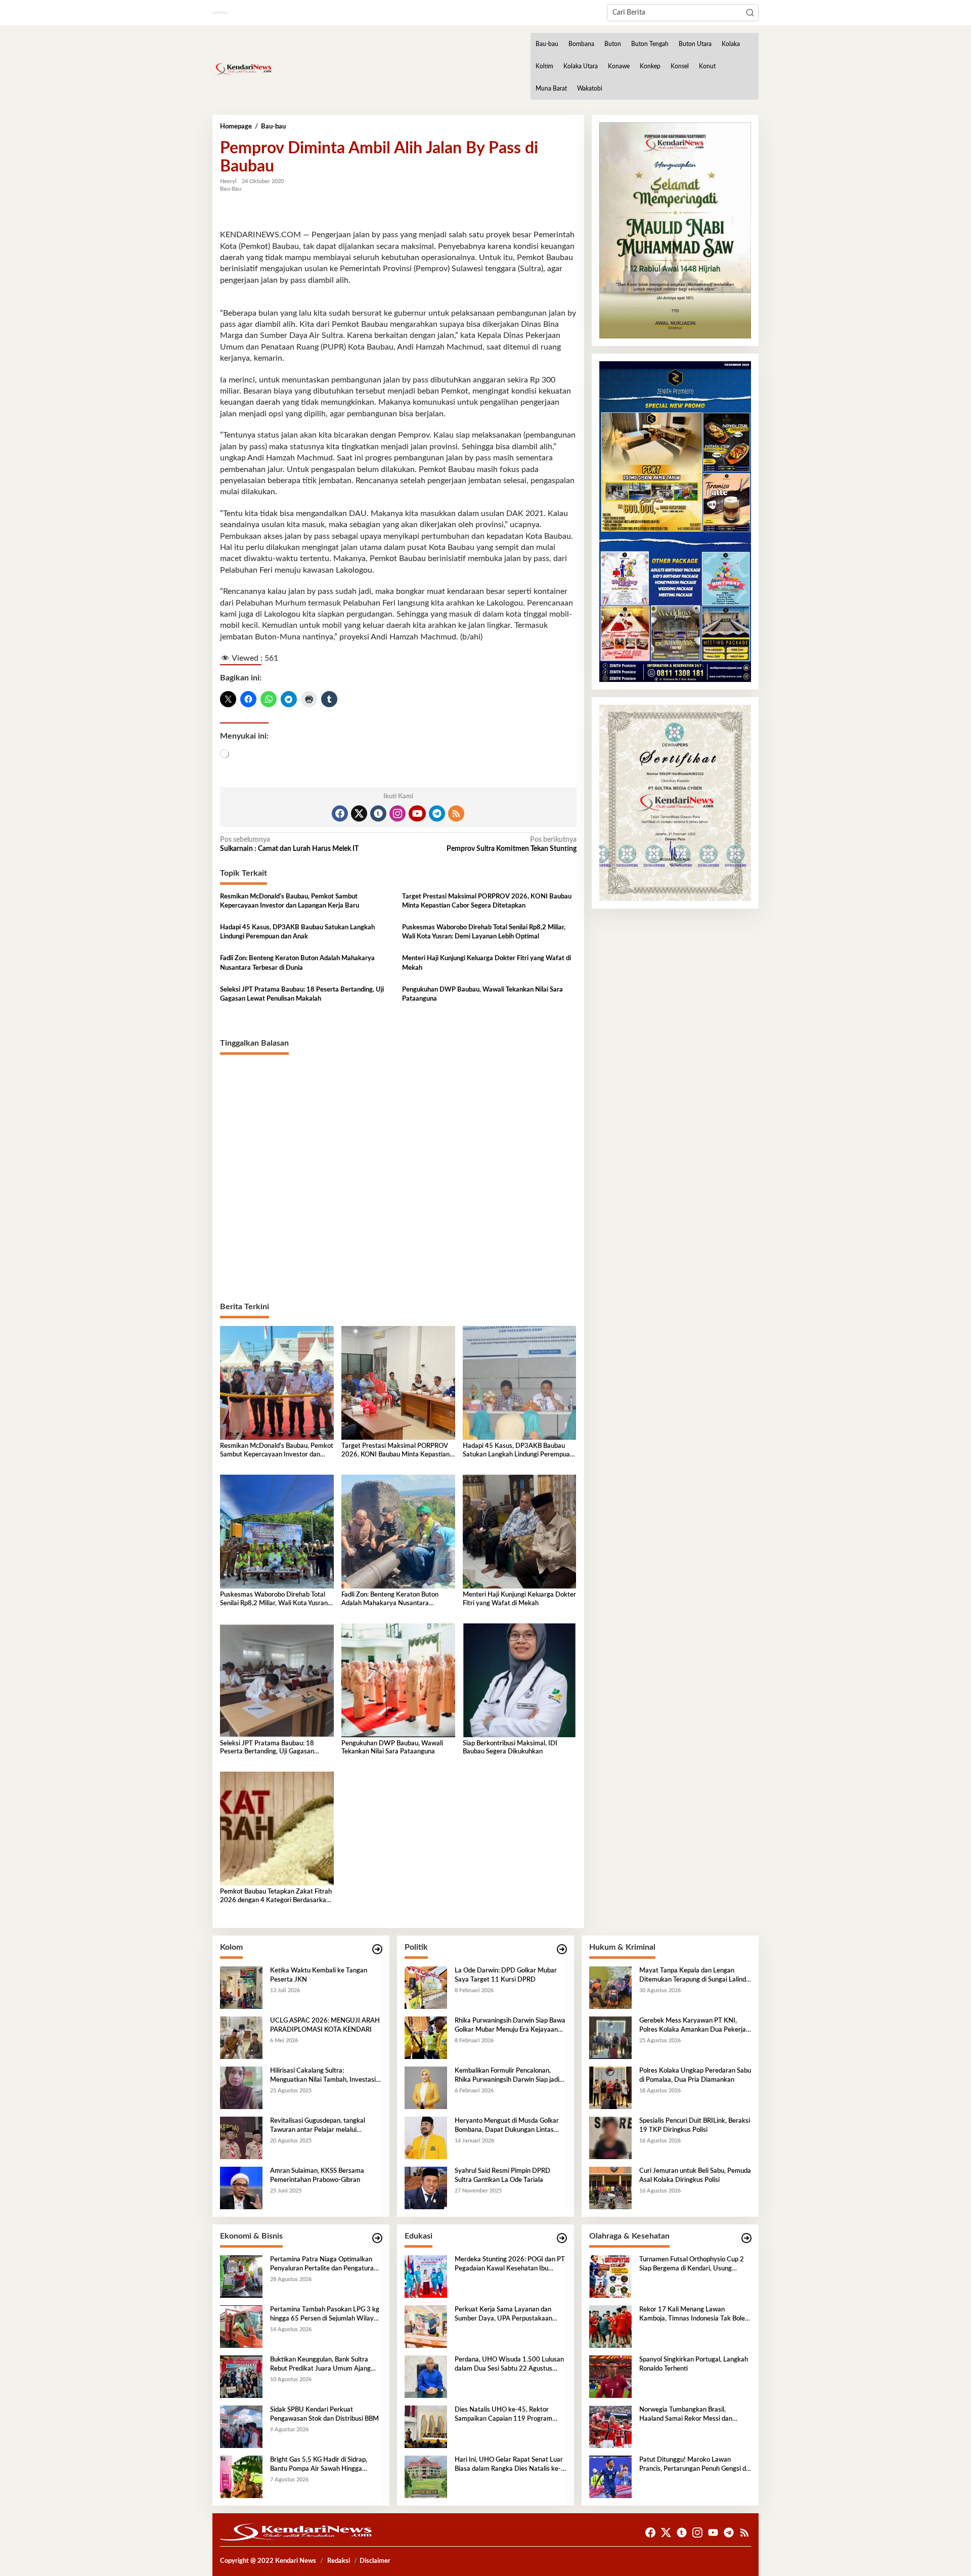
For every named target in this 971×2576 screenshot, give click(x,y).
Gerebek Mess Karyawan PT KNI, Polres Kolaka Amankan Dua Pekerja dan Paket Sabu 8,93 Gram (693, 2026)
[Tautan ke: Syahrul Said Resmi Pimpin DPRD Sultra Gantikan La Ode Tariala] (426, 2188)
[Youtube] (417, 813)
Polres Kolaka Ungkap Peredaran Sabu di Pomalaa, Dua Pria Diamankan (695, 2075)
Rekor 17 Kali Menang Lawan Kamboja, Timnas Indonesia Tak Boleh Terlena (694, 2315)
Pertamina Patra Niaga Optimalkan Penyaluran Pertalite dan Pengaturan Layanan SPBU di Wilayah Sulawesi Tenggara (324, 2265)
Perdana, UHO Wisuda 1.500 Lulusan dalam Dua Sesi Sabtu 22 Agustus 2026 (509, 2365)
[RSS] (456, 813)
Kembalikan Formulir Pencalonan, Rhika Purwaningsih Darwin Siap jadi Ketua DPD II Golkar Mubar (507, 2076)
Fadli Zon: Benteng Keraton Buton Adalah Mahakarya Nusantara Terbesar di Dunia (297, 963)
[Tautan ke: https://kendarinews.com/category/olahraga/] (746, 2238)
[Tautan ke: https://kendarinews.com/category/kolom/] (377, 1949)
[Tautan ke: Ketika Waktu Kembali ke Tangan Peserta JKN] (241, 1988)
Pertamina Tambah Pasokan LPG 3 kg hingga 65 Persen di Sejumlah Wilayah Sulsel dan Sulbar (325, 2315)
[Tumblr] (378, 813)
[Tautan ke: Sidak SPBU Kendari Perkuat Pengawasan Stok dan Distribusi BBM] (241, 2427)
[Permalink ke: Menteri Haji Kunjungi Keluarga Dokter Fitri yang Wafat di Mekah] (520, 1531)
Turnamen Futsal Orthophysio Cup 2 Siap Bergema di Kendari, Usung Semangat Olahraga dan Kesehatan (692, 2265)
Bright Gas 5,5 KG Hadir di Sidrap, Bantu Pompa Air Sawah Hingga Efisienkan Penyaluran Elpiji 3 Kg (319, 2465)
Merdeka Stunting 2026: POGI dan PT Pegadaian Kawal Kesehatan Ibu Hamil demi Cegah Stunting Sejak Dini (510, 2265)
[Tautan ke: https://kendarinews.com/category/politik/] (562, 1949)
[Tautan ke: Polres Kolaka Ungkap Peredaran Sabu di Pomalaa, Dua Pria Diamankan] (610, 2088)
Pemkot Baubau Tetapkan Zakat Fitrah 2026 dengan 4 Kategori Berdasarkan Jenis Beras (276, 1897)
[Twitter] (359, 813)
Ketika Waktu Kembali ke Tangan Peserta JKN (319, 1975)
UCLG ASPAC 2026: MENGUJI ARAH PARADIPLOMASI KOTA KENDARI (325, 2025)
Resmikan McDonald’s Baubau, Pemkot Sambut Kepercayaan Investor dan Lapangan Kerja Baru (290, 901)
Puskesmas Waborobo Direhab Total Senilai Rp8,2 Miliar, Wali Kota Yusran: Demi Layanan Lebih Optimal (484, 932)
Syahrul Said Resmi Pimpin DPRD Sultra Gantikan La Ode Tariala (502, 2176)
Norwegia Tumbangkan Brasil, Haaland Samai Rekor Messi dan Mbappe (686, 2415)
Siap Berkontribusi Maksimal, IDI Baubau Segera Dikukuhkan (510, 1748)
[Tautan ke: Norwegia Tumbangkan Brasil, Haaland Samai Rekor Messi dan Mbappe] (610, 2427)
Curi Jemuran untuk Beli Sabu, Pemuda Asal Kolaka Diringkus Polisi (695, 2176)
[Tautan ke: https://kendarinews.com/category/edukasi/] (562, 2238)
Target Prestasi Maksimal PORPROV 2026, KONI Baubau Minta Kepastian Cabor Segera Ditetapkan (487, 901)
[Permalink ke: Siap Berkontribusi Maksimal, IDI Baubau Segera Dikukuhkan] (520, 1680)
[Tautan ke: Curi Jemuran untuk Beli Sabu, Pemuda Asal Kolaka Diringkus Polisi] (610, 2188)
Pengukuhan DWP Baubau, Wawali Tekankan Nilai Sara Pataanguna (482, 994)
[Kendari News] (242, 69)
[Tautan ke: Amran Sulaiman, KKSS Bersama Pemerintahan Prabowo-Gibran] (241, 2188)
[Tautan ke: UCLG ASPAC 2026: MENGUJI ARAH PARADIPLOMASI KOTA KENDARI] (241, 2038)
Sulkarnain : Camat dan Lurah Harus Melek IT (289, 844)
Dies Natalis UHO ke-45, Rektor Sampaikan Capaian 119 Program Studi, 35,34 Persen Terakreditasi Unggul (503, 2415)
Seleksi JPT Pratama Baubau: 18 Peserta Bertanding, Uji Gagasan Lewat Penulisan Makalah (302, 994)
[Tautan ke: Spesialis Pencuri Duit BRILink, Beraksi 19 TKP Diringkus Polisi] (610, 2138)
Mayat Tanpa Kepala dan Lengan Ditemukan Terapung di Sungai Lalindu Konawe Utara (694, 1976)
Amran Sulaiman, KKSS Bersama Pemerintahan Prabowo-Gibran (317, 2176)
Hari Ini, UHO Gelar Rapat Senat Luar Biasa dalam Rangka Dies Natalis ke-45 (509, 2465)
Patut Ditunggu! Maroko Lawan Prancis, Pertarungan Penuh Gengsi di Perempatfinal (693, 2465)
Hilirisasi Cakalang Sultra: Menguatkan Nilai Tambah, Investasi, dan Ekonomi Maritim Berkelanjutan (324, 2076)
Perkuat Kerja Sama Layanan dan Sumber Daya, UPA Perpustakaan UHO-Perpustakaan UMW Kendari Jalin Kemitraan (506, 2315)
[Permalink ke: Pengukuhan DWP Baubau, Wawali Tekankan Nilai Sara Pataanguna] (398, 1680)
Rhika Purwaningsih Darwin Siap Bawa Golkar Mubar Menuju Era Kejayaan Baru (510, 2026)
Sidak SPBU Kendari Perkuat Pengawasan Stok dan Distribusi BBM (324, 2414)
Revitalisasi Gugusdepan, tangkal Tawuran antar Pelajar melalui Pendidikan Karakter (318, 2126)
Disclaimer (375, 2561)
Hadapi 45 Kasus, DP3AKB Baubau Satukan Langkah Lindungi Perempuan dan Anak (297, 932)
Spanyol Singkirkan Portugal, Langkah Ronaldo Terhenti (694, 2364)
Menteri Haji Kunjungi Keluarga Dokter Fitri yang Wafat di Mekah (487, 963)
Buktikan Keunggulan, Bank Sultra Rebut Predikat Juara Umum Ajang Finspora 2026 (320, 2365)
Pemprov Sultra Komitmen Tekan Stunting (511, 844)
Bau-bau (231, 189)
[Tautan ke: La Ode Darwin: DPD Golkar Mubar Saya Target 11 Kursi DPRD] (426, 1988)
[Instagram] (398, 813)
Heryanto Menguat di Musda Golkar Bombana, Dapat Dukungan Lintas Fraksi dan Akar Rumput (507, 2126)
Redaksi (339, 2561)
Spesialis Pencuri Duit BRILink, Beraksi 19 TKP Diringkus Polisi (695, 2126)
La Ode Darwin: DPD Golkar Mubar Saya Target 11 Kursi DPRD (506, 1975)
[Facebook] (340, 813)
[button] (750, 13)
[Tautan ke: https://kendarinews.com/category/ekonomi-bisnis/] (377, 2238)
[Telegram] (437, 813)
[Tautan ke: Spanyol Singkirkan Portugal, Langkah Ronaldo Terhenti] (610, 2377)
